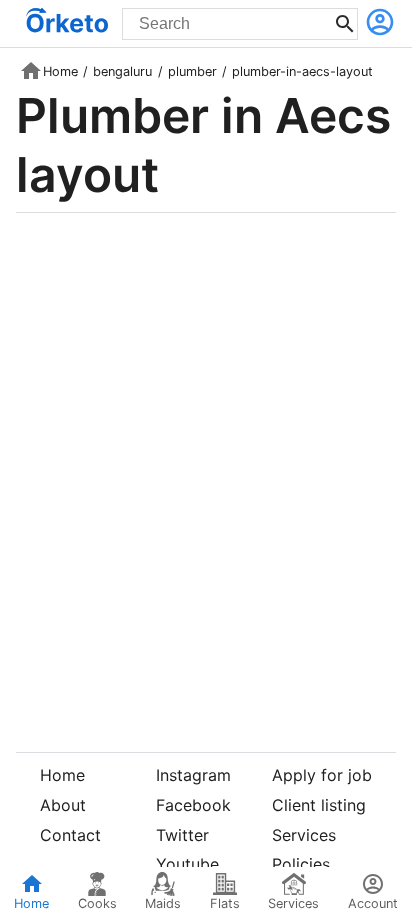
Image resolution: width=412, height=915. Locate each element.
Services (304, 835)
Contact (70, 835)
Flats (225, 903)
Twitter (182, 835)
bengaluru (122, 71)
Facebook (193, 805)
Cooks (97, 903)
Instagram (193, 775)
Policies (301, 864)
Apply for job (322, 775)
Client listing (319, 805)
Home (60, 71)
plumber (192, 71)
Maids (163, 903)
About (63, 805)
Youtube (187, 864)
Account (373, 903)
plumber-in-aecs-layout (302, 71)
